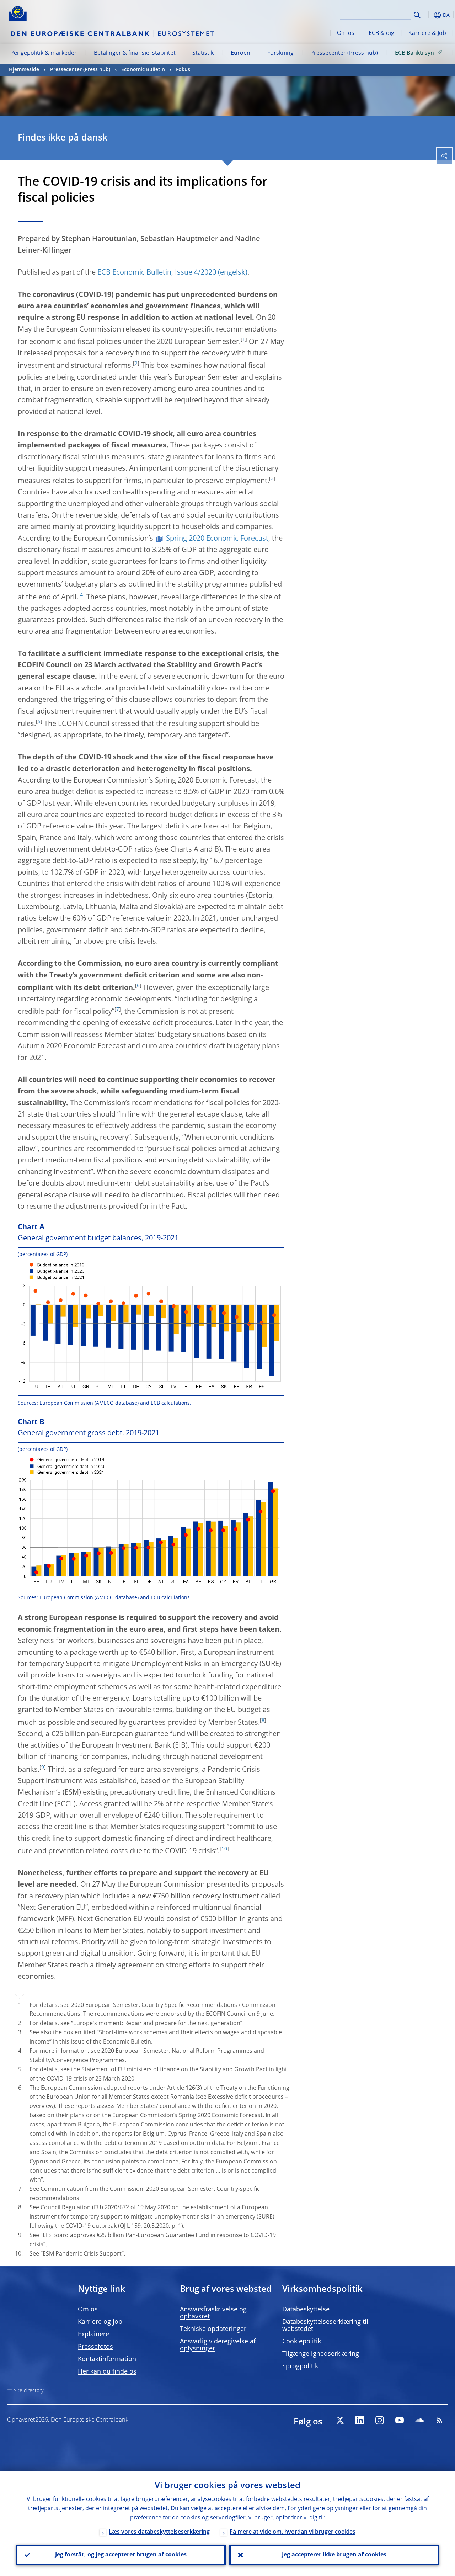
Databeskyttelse (306, 2310)
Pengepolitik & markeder (44, 53)
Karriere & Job (427, 33)
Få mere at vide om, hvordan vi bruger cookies (293, 2532)
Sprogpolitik (300, 2366)
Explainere (93, 2334)
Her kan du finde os (107, 2372)
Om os (346, 33)
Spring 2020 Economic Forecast (217, 539)
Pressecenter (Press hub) (344, 53)
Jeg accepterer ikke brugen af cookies (334, 2555)
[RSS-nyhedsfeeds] (439, 2420)
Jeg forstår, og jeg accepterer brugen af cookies (121, 2555)
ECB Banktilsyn (414, 53)
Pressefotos (95, 2347)
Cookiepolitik (302, 2342)
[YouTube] (400, 2420)
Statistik (203, 53)
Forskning (280, 53)
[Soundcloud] (419, 2420)
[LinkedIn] (360, 2420)
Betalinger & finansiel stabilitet (135, 53)
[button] (428, 15)
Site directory (29, 2391)
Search (417, 15)
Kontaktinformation (107, 2359)
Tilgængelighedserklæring (321, 2354)
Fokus (183, 70)
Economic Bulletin (143, 70)
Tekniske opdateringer (213, 2329)
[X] (340, 2420)
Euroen (240, 53)
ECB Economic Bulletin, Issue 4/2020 (157, 273)
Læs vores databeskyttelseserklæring (159, 2532)
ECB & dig (381, 33)
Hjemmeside (24, 70)
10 (224, 1849)
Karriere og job (100, 2322)
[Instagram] (380, 2420)
